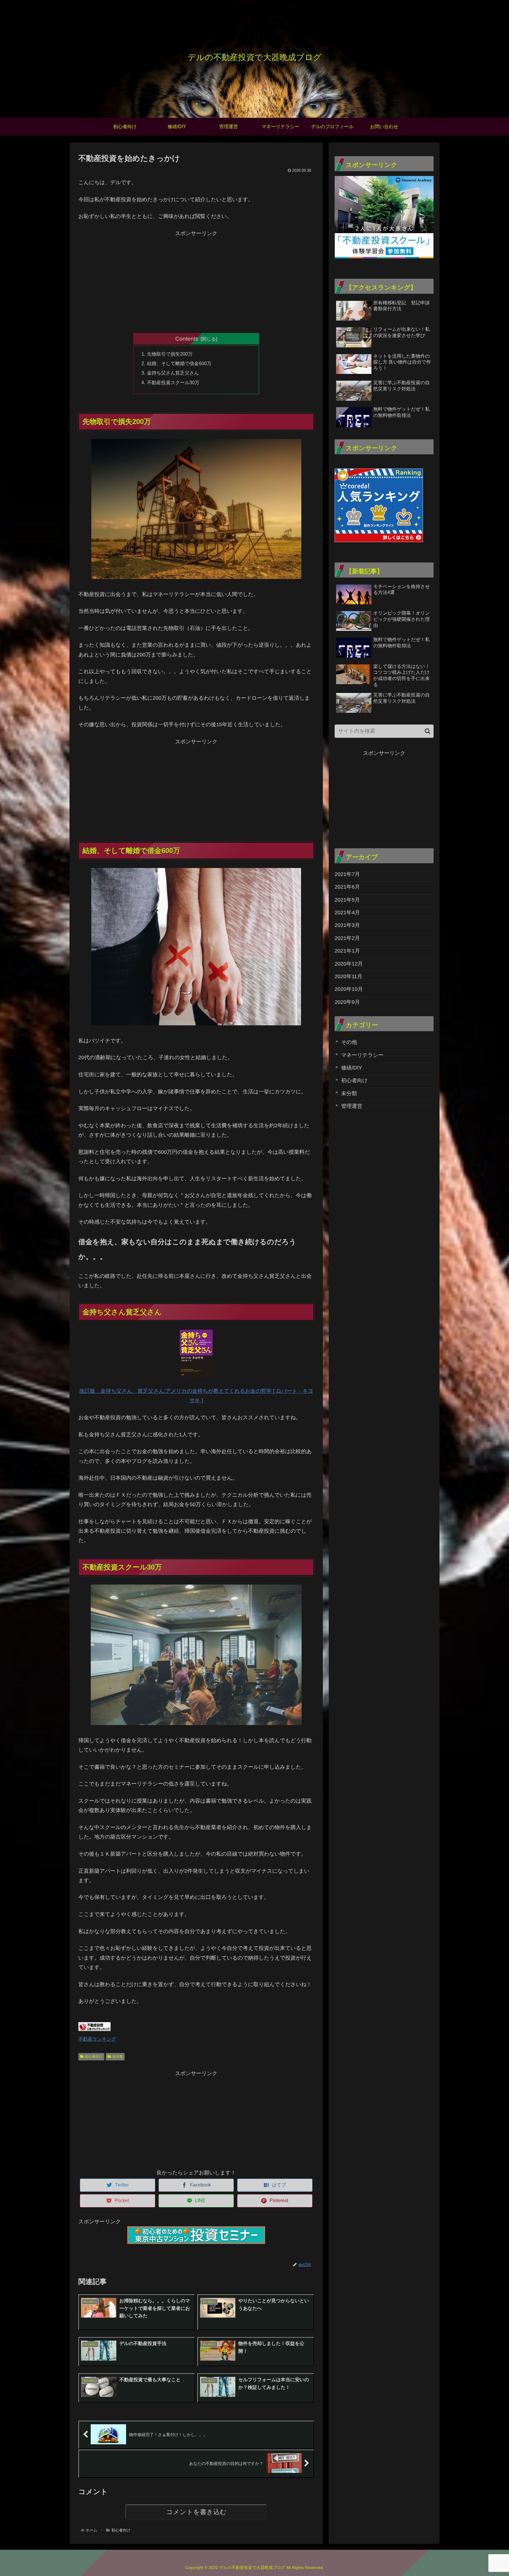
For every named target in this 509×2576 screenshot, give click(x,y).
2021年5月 (347, 900)
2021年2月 (347, 938)
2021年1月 (347, 951)
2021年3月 (347, 925)
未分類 (118, 2057)
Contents (187, 339)
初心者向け (94, 2057)
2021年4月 (347, 912)
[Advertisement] (196, 279)
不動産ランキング (97, 2039)
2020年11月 (348, 976)
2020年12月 (349, 963)
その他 (349, 1042)
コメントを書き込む (196, 2512)
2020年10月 (349, 989)
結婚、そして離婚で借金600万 (179, 363)
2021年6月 (347, 887)
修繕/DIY (352, 1068)
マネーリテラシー (362, 1055)
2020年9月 (347, 1002)
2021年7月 (347, 874)
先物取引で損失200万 (170, 354)
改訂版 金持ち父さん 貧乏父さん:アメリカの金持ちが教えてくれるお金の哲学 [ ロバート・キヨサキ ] (196, 1396)
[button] (428, 731)
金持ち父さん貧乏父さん (173, 373)
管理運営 (352, 1106)
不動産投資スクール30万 (173, 382)
